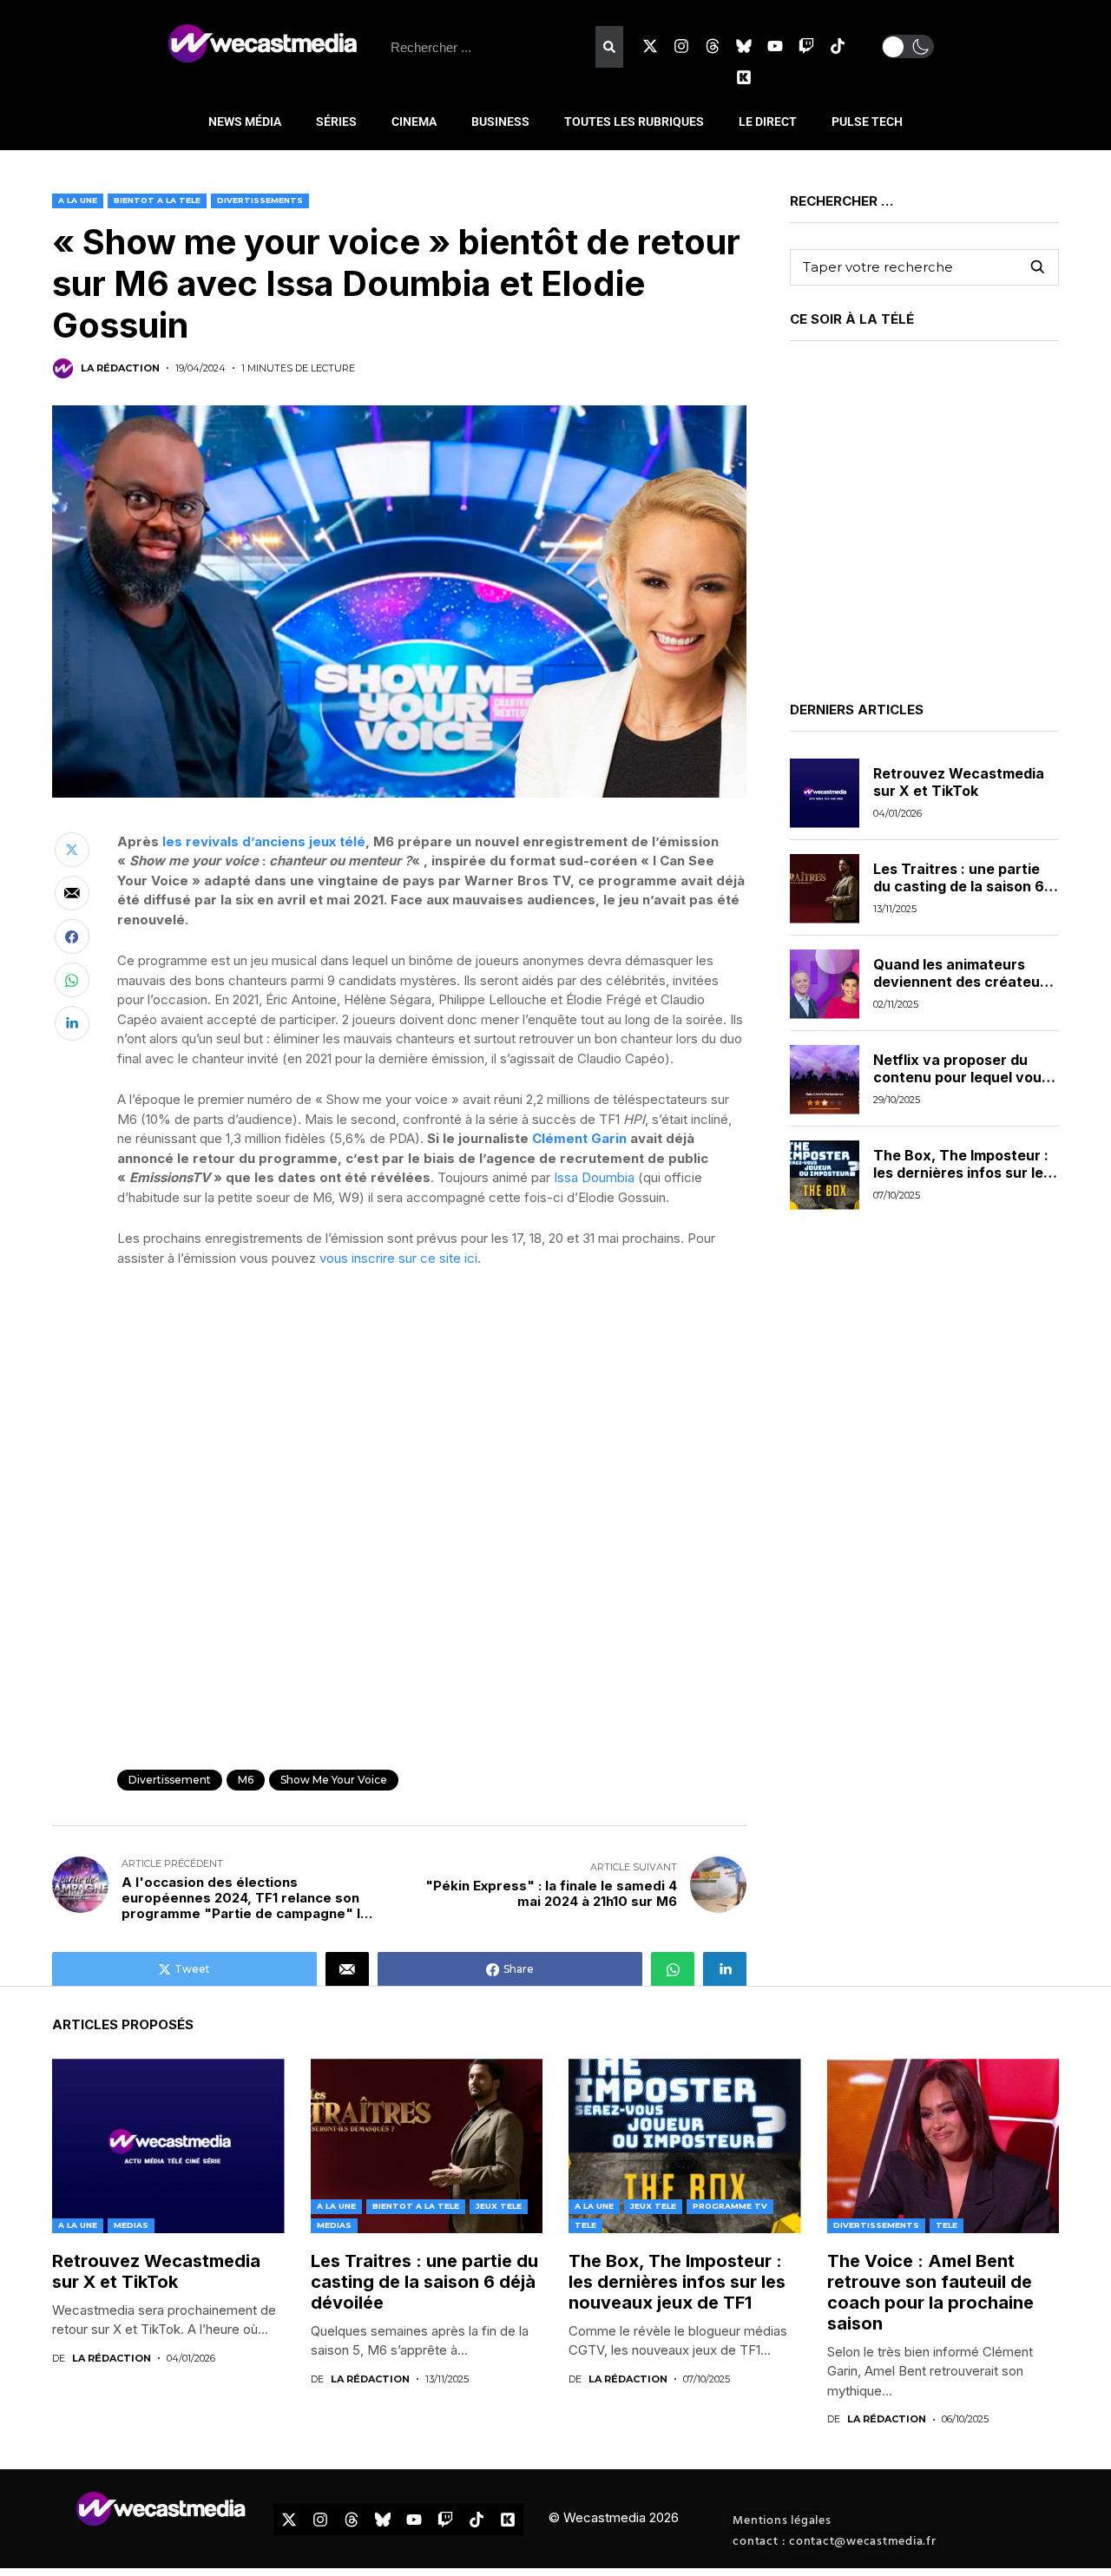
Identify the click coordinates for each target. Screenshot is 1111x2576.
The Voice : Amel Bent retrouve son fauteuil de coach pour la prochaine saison (930, 2292)
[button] (908, 46)
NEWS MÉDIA (245, 122)
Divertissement (170, 1780)
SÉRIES (336, 122)
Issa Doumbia (594, 1177)
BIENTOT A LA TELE (157, 200)
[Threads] (713, 46)
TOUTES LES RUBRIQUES (634, 122)
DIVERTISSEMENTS (260, 200)
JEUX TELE (499, 2206)
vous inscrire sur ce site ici (398, 1258)
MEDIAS (131, 2225)
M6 (246, 1780)
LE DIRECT (768, 122)
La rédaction (120, 368)
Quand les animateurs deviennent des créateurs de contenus (963, 982)
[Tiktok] (838, 46)
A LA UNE (78, 200)
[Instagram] (681, 46)
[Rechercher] (609, 47)
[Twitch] (806, 46)
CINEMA (414, 122)
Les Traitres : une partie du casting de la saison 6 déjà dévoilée (959, 886)
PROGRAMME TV (730, 2206)
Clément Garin (579, 1138)
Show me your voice (334, 1780)
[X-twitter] (650, 46)
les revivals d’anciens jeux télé (264, 841)
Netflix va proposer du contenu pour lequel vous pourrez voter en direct (961, 1077)
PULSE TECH (867, 122)
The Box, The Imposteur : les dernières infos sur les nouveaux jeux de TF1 (962, 1173)
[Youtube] (775, 46)
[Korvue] (744, 77)
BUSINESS (500, 122)
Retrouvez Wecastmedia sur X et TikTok (959, 782)
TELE (585, 2225)
